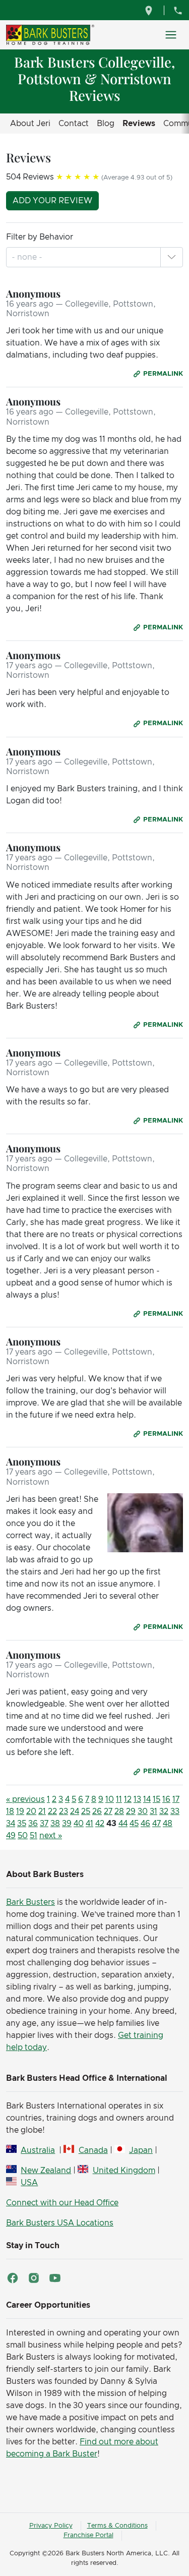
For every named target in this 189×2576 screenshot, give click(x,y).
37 (44, 1824)
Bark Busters (30, 1902)
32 (164, 1811)
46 (145, 1824)
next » (51, 1836)
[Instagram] (34, 2278)
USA (29, 2183)
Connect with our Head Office (62, 2203)
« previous (25, 1799)
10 (110, 1799)
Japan (141, 2150)
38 (55, 1824)
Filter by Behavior (40, 237)
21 (42, 1811)
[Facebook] (13, 2278)
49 (11, 1836)
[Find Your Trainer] (150, 10)
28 (119, 1811)
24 (75, 1811)
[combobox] (28, 257)
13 (137, 1799)
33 (175, 1811)
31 (153, 1811)
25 (86, 1811)
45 (134, 1824)
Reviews (139, 124)
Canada (93, 2150)
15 (156, 1799)
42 (100, 1824)
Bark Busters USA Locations (60, 2223)
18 (10, 1811)
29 (131, 1811)
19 (20, 1811)
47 (156, 1824)
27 (108, 1811)
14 (147, 1799)
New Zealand (46, 2171)
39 (67, 1824)
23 (64, 1811)
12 (128, 1799)
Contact (74, 124)
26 (97, 1811)
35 (22, 1824)
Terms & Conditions (117, 2526)
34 (11, 1824)
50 (23, 1836)
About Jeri (30, 124)
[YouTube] (55, 2278)
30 (143, 1811)
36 (33, 1824)
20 (31, 1811)
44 (123, 1824)
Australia (38, 2150)
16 (166, 1799)
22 (52, 1811)
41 (89, 1824)
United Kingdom (124, 2171)
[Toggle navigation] (171, 35)
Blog (106, 124)
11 (119, 1799)
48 (168, 1824)
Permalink (163, 374)
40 (79, 1824)
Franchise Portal (88, 2535)
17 (176, 1799)
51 (34, 1836)
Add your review (52, 201)
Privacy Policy (51, 2526)
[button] (171, 257)
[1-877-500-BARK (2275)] (178, 10)
